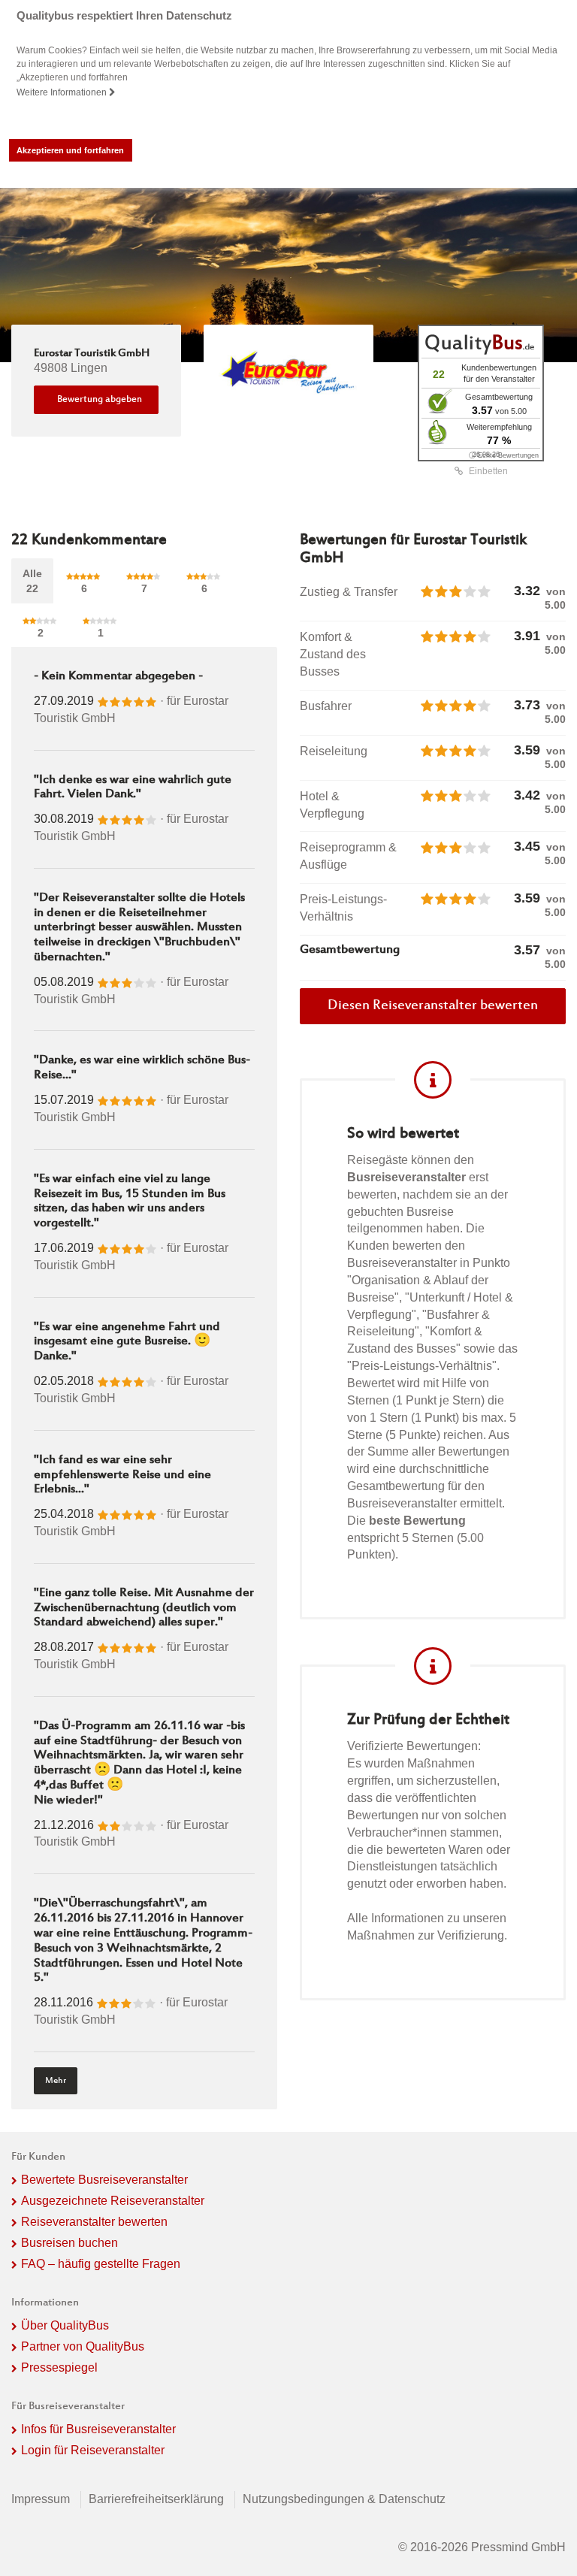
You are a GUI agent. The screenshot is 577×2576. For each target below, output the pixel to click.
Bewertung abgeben (100, 400)
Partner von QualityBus (83, 2346)
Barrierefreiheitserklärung (156, 2499)
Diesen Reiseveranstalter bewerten (433, 1006)
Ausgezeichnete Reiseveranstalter (113, 2201)
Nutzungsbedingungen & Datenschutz (344, 2499)
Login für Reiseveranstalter (93, 2450)
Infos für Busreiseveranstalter (98, 2429)
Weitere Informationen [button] (63, 92)
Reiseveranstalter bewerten (94, 2222)
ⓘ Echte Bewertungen (504, 455)
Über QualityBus (65, 2325)
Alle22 (32, 581)
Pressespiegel (59, 2367)
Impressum (41, 2499)
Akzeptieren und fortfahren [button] (70, 150)
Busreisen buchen (69, 2243)
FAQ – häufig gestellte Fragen (101, 2264)
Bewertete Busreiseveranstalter (104, 2180)
